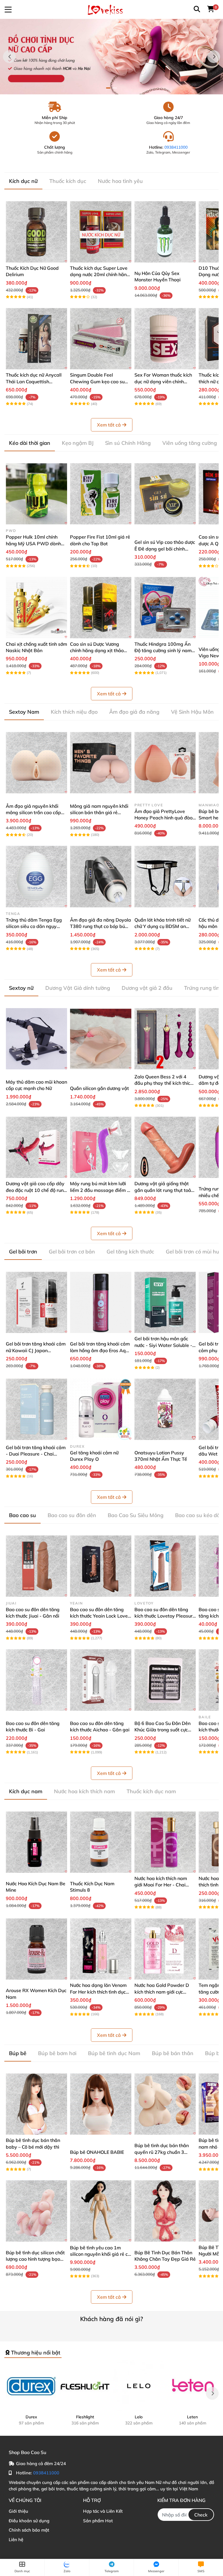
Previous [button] (9, 57)
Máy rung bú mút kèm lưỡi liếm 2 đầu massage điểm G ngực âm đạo (100, 1190)
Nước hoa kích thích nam (84, 1791)
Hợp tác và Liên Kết (103, 2511)
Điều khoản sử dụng (29, 2521)
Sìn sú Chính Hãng (128, 443)
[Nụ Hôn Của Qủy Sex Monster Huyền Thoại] (165, 232)
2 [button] (115, 88)
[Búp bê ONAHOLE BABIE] (101, 2104)
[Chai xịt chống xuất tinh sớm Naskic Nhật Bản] (36, 608)
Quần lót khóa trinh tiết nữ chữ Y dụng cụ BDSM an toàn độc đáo (162, 926)
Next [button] (214, 57)
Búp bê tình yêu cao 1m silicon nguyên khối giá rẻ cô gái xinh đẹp (100, 2254)
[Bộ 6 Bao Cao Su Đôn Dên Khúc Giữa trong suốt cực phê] (165, 1680)
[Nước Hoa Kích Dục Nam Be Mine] (36, 1842)
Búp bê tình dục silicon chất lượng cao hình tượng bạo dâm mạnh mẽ (35, 2259)
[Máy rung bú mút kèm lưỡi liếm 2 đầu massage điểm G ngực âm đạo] (101, 1147)
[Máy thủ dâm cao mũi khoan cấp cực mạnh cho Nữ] (36, 1039)
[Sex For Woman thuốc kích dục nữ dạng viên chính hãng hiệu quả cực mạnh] (165, 339)
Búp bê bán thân (173, 2053)
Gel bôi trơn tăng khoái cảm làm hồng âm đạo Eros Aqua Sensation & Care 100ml (101, 1350)
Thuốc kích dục (68, 181)
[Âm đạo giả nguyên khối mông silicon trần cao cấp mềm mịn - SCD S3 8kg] (36, 763)
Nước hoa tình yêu (120, 181)
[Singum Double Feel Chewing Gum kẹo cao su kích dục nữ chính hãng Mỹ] (101, 339)
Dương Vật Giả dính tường (78, 988)
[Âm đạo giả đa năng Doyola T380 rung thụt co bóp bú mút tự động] (101, 876)
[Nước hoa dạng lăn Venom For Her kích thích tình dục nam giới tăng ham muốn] (101, 1949)
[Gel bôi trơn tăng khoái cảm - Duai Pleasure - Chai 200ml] (36, 1409)
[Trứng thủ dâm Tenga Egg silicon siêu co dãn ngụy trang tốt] (36, 876)
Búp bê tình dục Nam (114, 2053)
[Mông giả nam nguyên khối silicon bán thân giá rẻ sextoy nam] (101, 763)
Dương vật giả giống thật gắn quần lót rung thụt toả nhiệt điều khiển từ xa (163, 1190)
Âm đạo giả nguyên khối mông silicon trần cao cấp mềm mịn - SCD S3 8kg (33, 813)
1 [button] (108, 88)
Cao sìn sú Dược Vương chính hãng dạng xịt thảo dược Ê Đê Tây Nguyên (97, 651)
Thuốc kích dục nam (151, 1791)
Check (201, 2515)
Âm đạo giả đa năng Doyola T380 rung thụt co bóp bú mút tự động (100, 926)
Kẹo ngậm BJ (78, 443)
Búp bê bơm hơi (57, 2053)
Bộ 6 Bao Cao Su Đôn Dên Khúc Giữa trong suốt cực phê (162, 1730)
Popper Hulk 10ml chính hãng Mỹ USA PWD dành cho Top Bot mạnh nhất (33, 543)
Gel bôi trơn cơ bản (72, 1252)
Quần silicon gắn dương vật (99, 1088)
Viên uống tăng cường (190, 443)
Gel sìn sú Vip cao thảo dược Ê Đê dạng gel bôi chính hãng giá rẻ (165, 549)
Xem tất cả (109, 425)
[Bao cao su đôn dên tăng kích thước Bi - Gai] (36, 1680)
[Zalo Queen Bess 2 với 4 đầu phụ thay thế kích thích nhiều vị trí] (165, 1039)
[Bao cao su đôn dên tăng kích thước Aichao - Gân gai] (101, 1680)
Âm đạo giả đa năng (134, 712)
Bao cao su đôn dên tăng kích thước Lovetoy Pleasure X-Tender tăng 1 (165, 1616)
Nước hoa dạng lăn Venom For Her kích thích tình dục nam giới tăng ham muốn (98, 1992)
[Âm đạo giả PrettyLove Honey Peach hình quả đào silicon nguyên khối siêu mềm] (165, 763)
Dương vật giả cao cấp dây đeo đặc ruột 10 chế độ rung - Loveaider (36, 1190)
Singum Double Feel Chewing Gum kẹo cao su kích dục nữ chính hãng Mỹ (98, 381)
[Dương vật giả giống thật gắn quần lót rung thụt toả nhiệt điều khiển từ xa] (165, 1147)
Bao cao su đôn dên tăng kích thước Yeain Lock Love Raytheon (99, 1616)
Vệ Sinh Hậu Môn (192, 712)
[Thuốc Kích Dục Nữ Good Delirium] (36, 232)
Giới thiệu (18, 2511)
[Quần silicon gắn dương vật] (101, 1039)
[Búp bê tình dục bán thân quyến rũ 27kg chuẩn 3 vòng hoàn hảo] (165, 2104)
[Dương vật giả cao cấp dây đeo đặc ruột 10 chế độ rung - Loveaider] (36, 1147)
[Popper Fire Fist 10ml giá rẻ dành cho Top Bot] (101, 494)
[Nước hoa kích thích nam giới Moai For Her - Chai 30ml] (165, 1842)
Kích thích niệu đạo (74, 712)
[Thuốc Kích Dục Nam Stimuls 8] (101, 1842)
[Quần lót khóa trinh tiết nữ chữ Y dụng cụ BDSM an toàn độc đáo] (165, 876)
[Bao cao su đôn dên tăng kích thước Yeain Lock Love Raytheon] (101, 1566)
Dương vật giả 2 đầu (147, 988)
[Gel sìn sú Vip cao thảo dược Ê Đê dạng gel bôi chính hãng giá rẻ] (165, 494)
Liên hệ (16, 2540)
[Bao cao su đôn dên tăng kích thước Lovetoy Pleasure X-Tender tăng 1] (165, 1566)
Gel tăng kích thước (130, 1252)
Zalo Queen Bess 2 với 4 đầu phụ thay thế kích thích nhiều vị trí (164, 1083)
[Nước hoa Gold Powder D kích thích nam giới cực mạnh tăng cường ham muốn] (165, 1949)
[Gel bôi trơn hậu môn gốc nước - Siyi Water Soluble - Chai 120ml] (165, 1302)
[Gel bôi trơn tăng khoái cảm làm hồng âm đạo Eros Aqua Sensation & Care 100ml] (101, 1302)
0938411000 (176, 147)
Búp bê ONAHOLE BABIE (97, 2152)
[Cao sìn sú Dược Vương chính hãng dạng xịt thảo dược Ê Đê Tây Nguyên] (101, 608)
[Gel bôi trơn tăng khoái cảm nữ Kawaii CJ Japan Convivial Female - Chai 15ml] (36, 1302)
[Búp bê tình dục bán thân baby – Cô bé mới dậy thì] (36, 2104)
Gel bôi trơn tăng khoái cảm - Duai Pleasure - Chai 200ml (36, 1454)
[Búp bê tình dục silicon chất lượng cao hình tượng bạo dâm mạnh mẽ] (36, 2211)
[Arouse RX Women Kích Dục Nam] (36, 1949)
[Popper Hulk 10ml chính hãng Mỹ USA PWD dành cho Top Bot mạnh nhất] (36, 494)
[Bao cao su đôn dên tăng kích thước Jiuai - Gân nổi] (36, 1566)
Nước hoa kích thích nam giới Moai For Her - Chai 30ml (161, 1885)
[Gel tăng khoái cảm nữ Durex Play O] (101, 1409)
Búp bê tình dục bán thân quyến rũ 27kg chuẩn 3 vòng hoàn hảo (162, 2152)
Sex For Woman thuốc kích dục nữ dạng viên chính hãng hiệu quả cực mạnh (163, 381)
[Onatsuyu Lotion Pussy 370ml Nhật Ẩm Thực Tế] (165, 1409)
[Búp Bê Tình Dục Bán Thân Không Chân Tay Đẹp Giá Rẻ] (165, 2211)
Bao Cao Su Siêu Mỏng (136, 1515)
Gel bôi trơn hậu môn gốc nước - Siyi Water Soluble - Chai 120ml (163, 1345)
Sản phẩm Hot (98, 2521)
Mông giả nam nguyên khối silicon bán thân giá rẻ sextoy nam (99, 813)
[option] (111, 57)
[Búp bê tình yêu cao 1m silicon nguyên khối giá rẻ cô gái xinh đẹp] (101, 2211)
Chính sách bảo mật (29, 2530)
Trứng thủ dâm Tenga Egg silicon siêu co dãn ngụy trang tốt (34, 926)
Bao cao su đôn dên (72, 1515)
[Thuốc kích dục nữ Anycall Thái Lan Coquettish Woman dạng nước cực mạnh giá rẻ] (36, 339)
